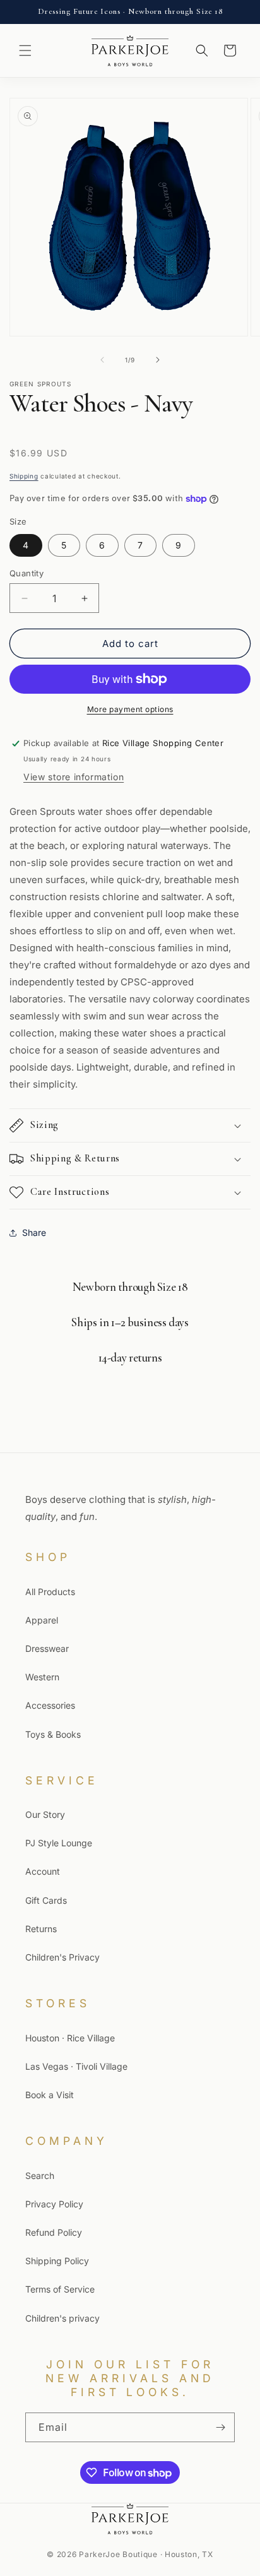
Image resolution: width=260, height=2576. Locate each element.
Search (40, 2175)
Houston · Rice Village (70, 2038)
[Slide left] (102, 360)
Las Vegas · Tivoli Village (76, 2066)
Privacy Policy (54, 2204)
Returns (41, 1929)
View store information (74, 777)
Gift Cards (46, 1900)
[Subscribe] (220, 2427)
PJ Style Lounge (59, 1843)
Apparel (42, 1620)
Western (42, 1677)
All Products (50, 1592)
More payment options (130, 709)
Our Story (45, 1814)
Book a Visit (50, 2095)
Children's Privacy (62, 1957)
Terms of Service (60, 2289)
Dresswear (47, 1648)
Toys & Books (53, 1734)
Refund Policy (54, 2232)
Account (43, 1871)
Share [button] (34, 1232)
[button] (25, 50)
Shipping (24, 476)
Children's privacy (62, 2318)
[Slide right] (158, 360)
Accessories (50, 1705)
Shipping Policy (57, 2261)
